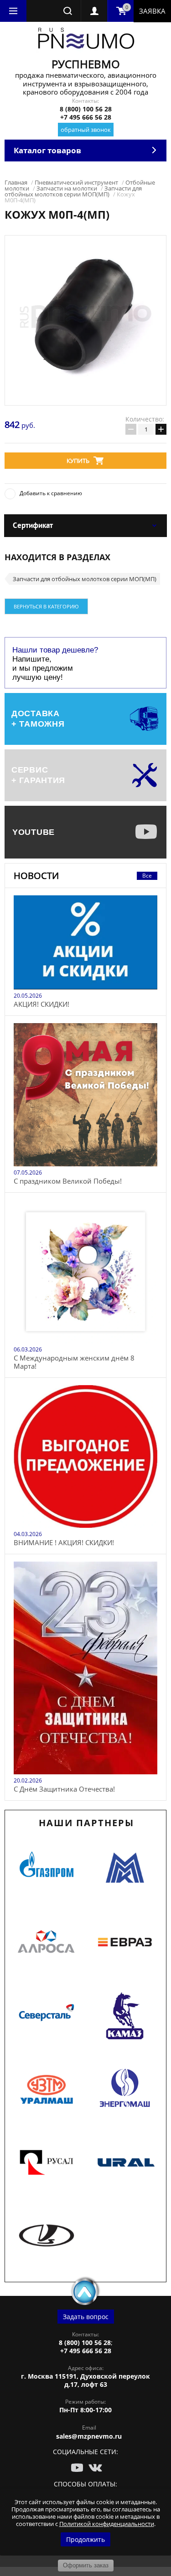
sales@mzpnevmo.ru (89, 2436)
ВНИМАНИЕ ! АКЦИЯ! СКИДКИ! (64, 1542)
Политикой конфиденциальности (107, 2524)
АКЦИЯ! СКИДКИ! (41, 1004)
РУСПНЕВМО (86, 64)
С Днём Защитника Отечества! (64, 1789)
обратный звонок (86, 130)
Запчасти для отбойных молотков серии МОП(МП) (73, 191)
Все (147, 876)
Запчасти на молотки (67, 188)
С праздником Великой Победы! (68, 1181)
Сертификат (33, 525)
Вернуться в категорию (46, 606)
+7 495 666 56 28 (86, 117)
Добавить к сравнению (51, 493)
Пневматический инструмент (76, 182)
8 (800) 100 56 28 (86, 109)
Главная (16, 182)
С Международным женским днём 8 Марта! (74, 1362)
